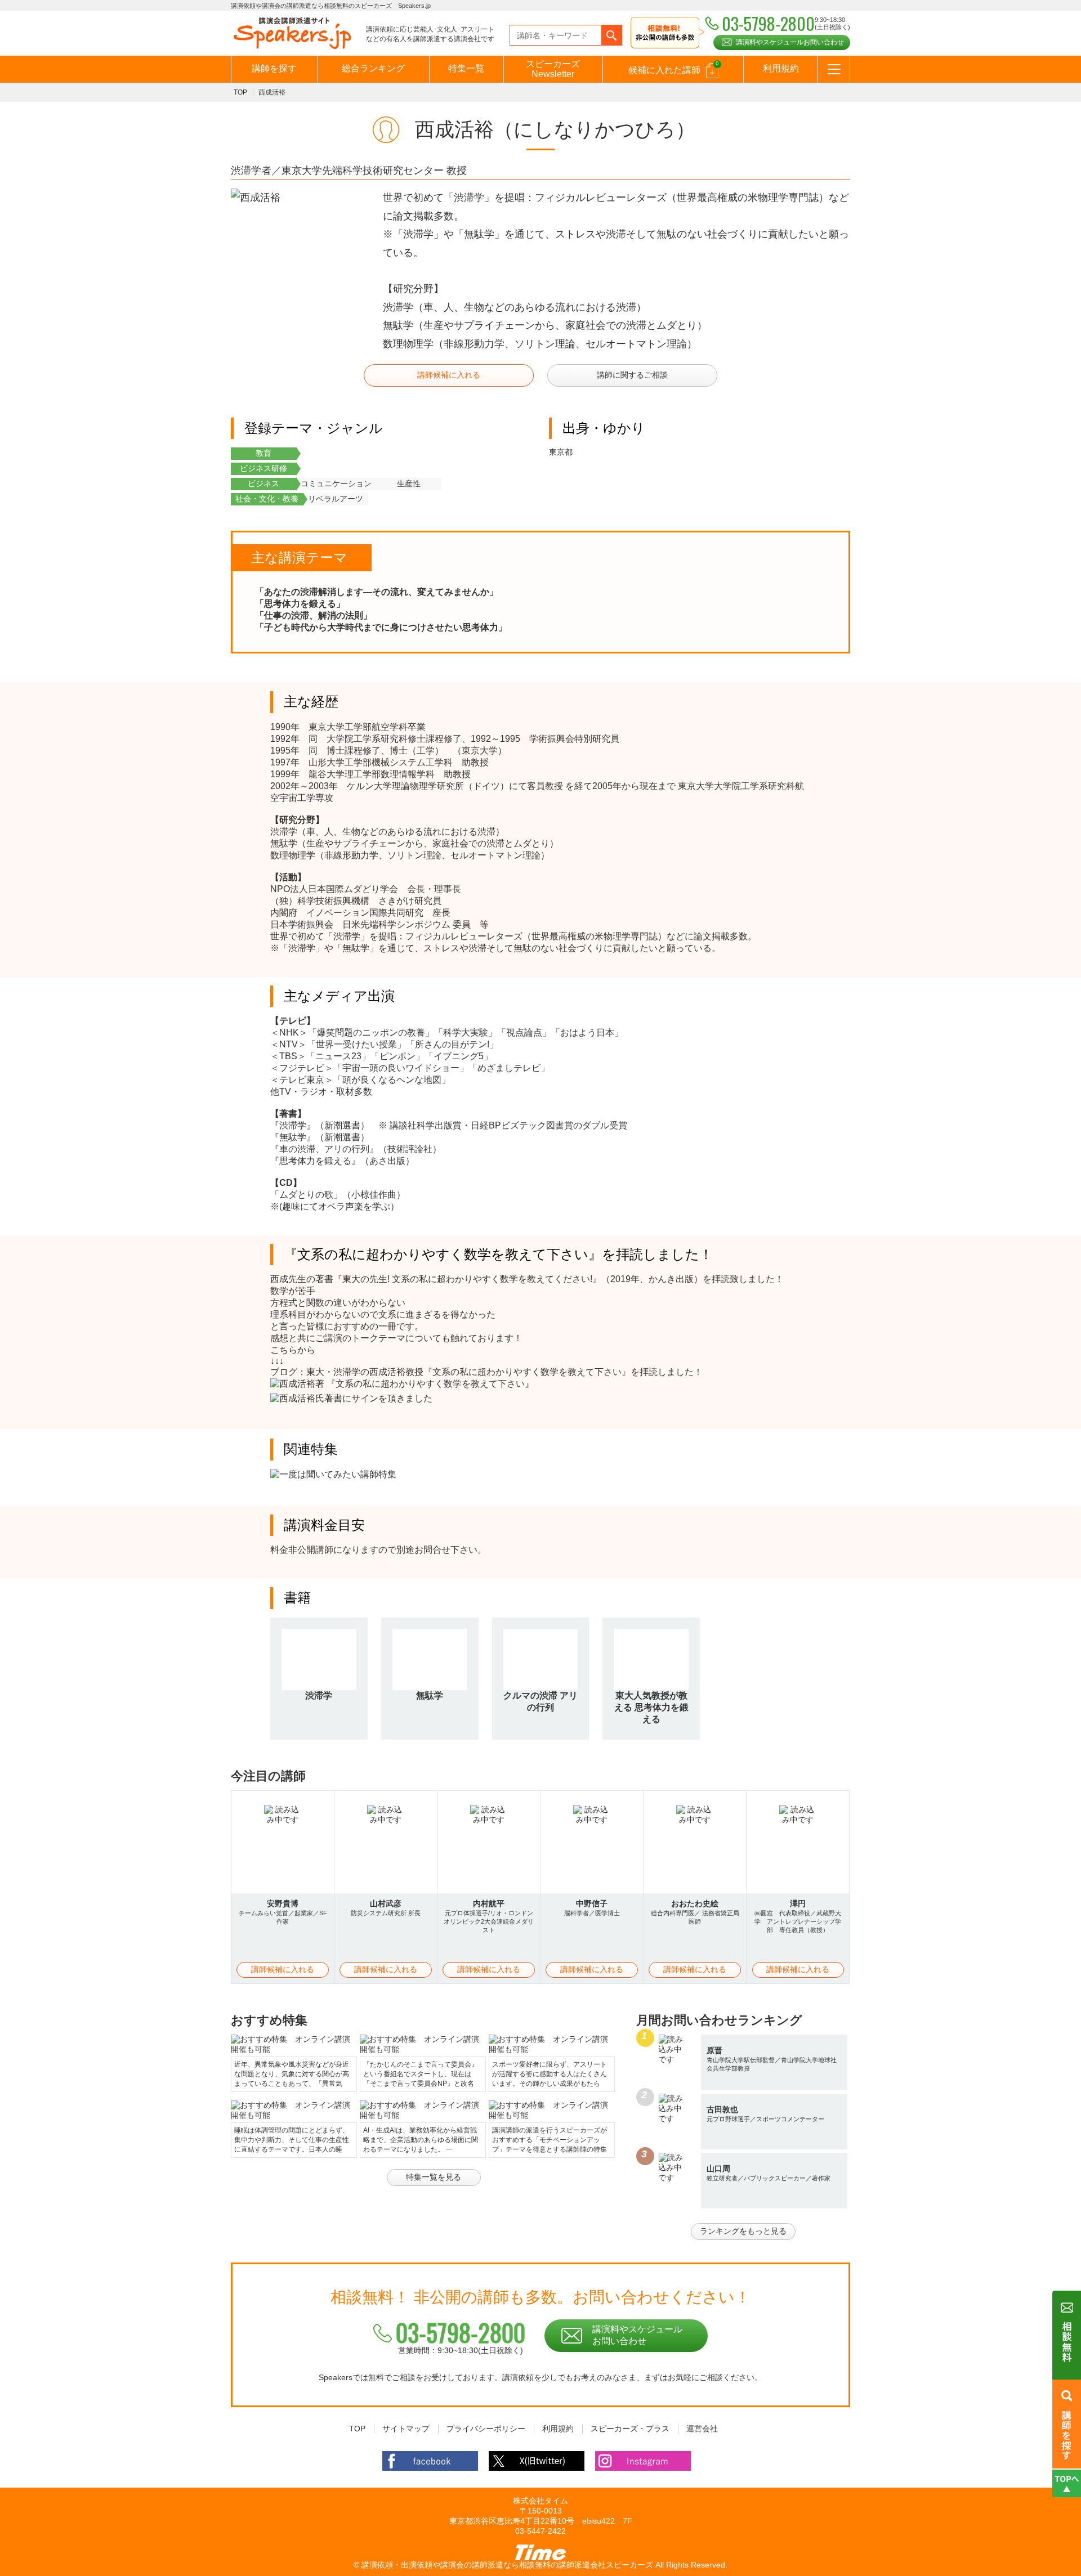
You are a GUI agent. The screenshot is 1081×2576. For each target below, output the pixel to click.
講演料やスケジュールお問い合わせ (790, 42)
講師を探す (274, 68)
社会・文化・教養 (267, 499)
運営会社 (702, 2429)
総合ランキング (373, 68)
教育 (263, 453)
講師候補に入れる (449, 375)
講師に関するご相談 (632, 375)
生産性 (409, 483)
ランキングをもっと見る (743, 2231)
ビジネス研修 (263, 468)
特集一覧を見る (434, 2177)
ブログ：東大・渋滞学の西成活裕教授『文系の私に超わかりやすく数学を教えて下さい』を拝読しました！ (486, 1372)
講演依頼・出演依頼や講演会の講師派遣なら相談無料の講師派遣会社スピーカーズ (507, 2565)
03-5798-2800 (461, 2332)
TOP (240, 92)
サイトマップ (406, 2429)
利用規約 (781, 68)
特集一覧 (466, 68)
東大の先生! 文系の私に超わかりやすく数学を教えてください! (467, 1279)
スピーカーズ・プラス (630, 2429)
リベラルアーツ (336, 499)
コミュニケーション (336, 483)
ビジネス (263, 483)
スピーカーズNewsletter (553, 69)
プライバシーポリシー (486, 2429)
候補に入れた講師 (674, 68)
